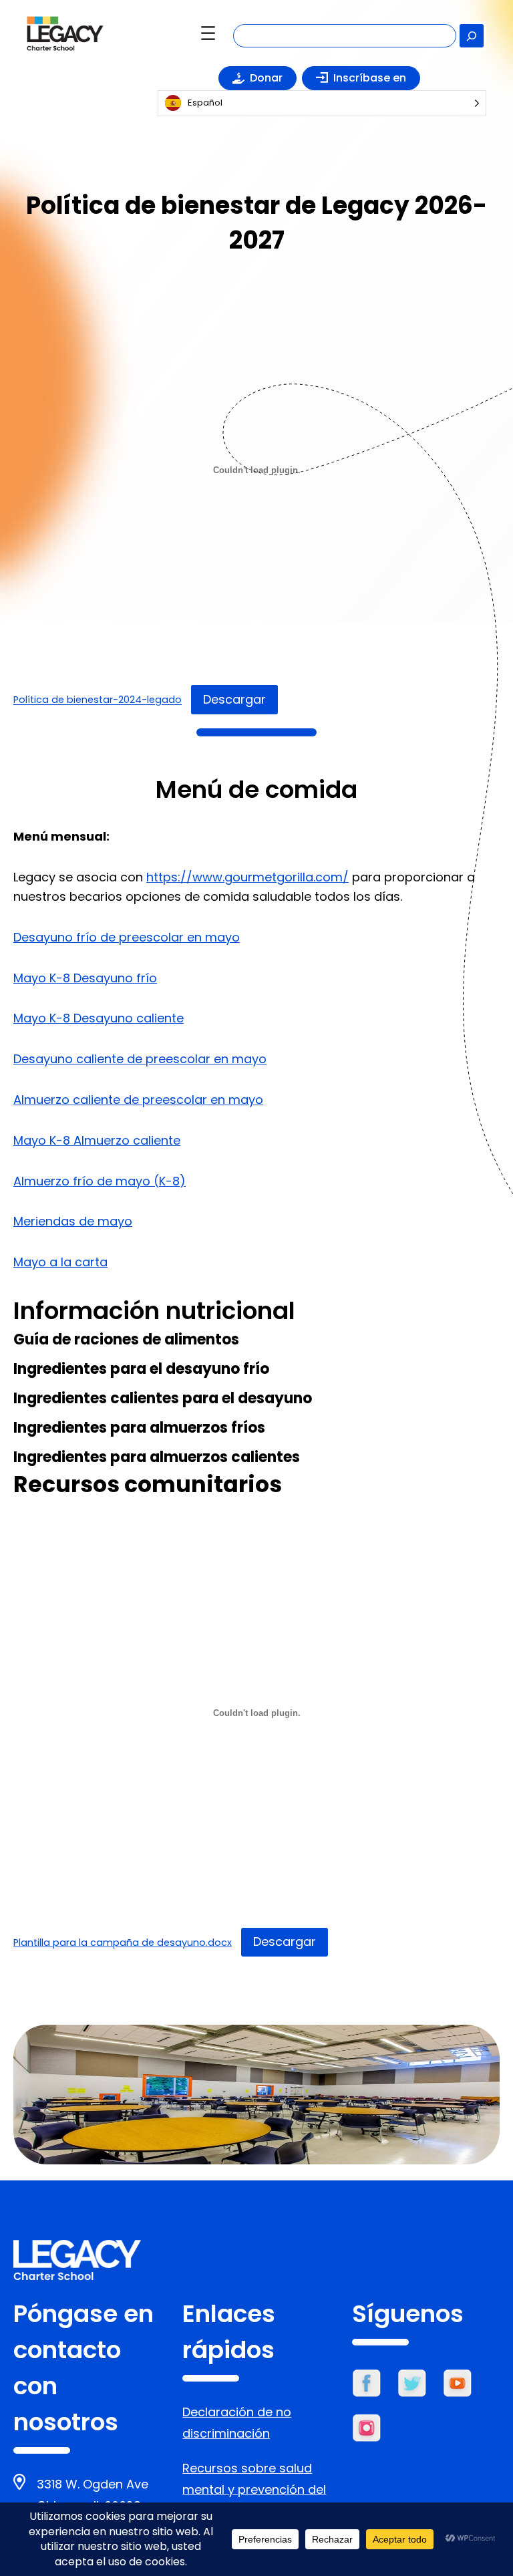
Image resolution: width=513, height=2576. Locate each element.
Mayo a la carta (60, 1262)
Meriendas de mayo (73, 1221)
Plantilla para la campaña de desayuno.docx (123, 1943)
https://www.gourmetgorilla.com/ (247, 877)
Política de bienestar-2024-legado (98, 700)
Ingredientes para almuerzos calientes (157, 1457)
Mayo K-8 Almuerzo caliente (97, 1140)
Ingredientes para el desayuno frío (141, 1369)
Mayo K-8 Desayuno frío (85, 978)
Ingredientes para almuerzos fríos (139, 1428)
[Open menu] (208, 33)
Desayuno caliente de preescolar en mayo (140, 1059)
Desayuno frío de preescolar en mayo (127, 937)
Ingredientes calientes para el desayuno (163, 1398)
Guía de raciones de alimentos (126, 1339)
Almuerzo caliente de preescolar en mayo (138, 1100)
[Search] (472, 36)
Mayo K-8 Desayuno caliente (99, 1018)
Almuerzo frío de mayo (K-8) (100, 1181)
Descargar (234, 699)
